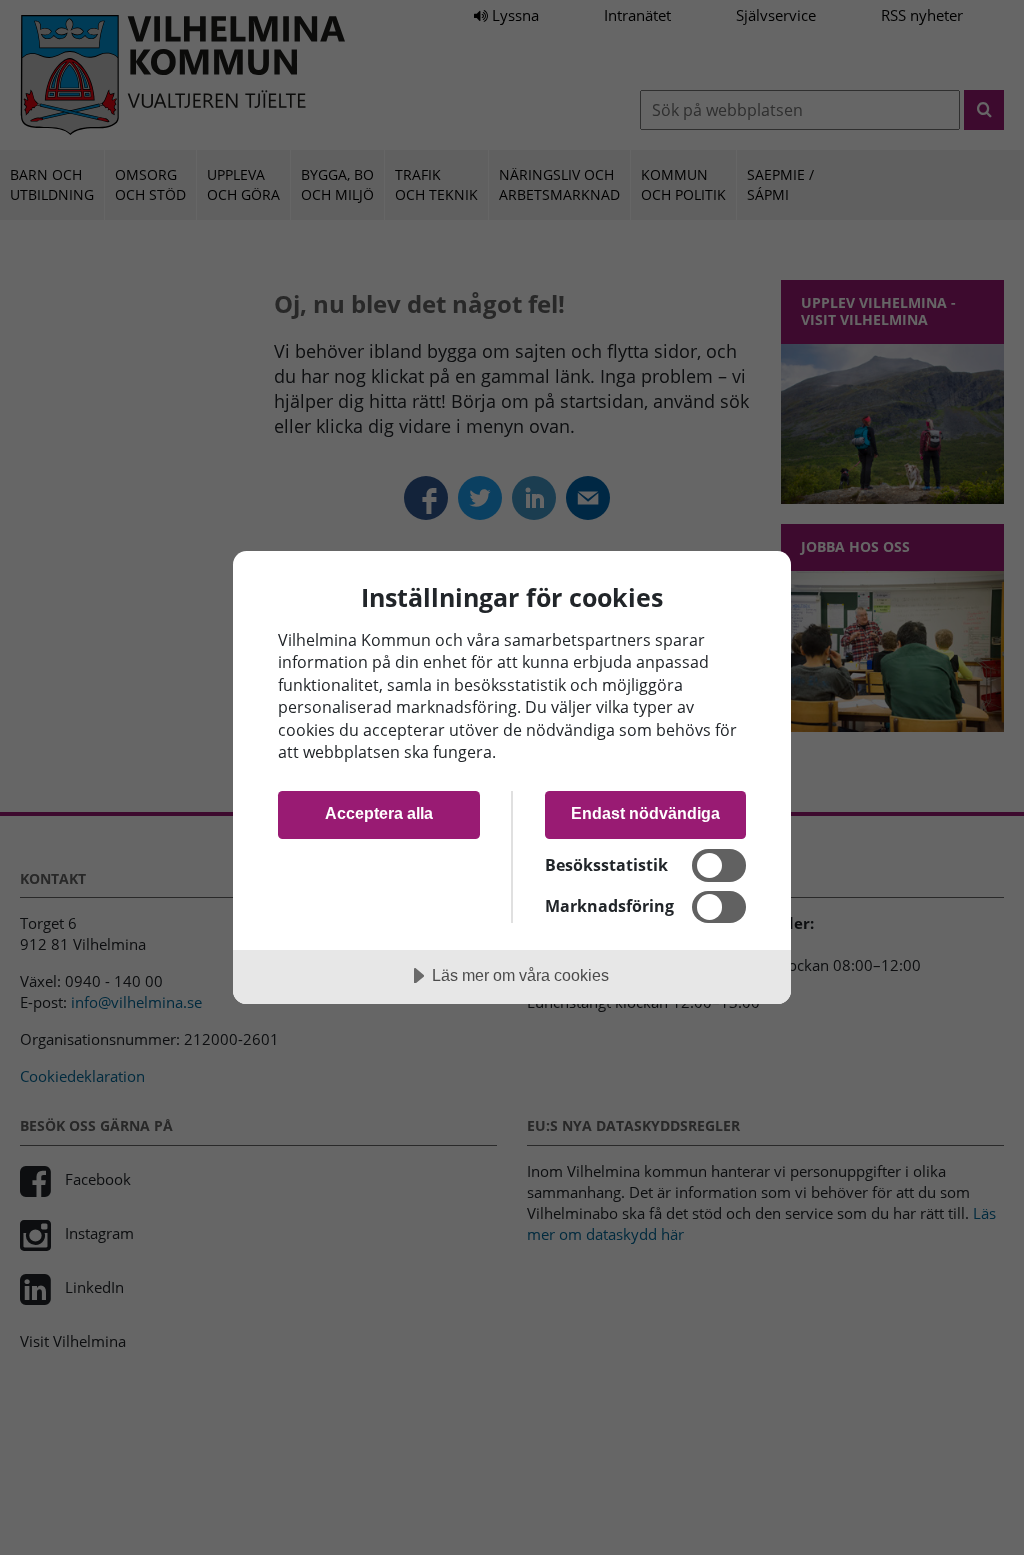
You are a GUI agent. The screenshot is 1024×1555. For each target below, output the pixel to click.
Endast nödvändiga (645, 813)
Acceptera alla (379, 813)
